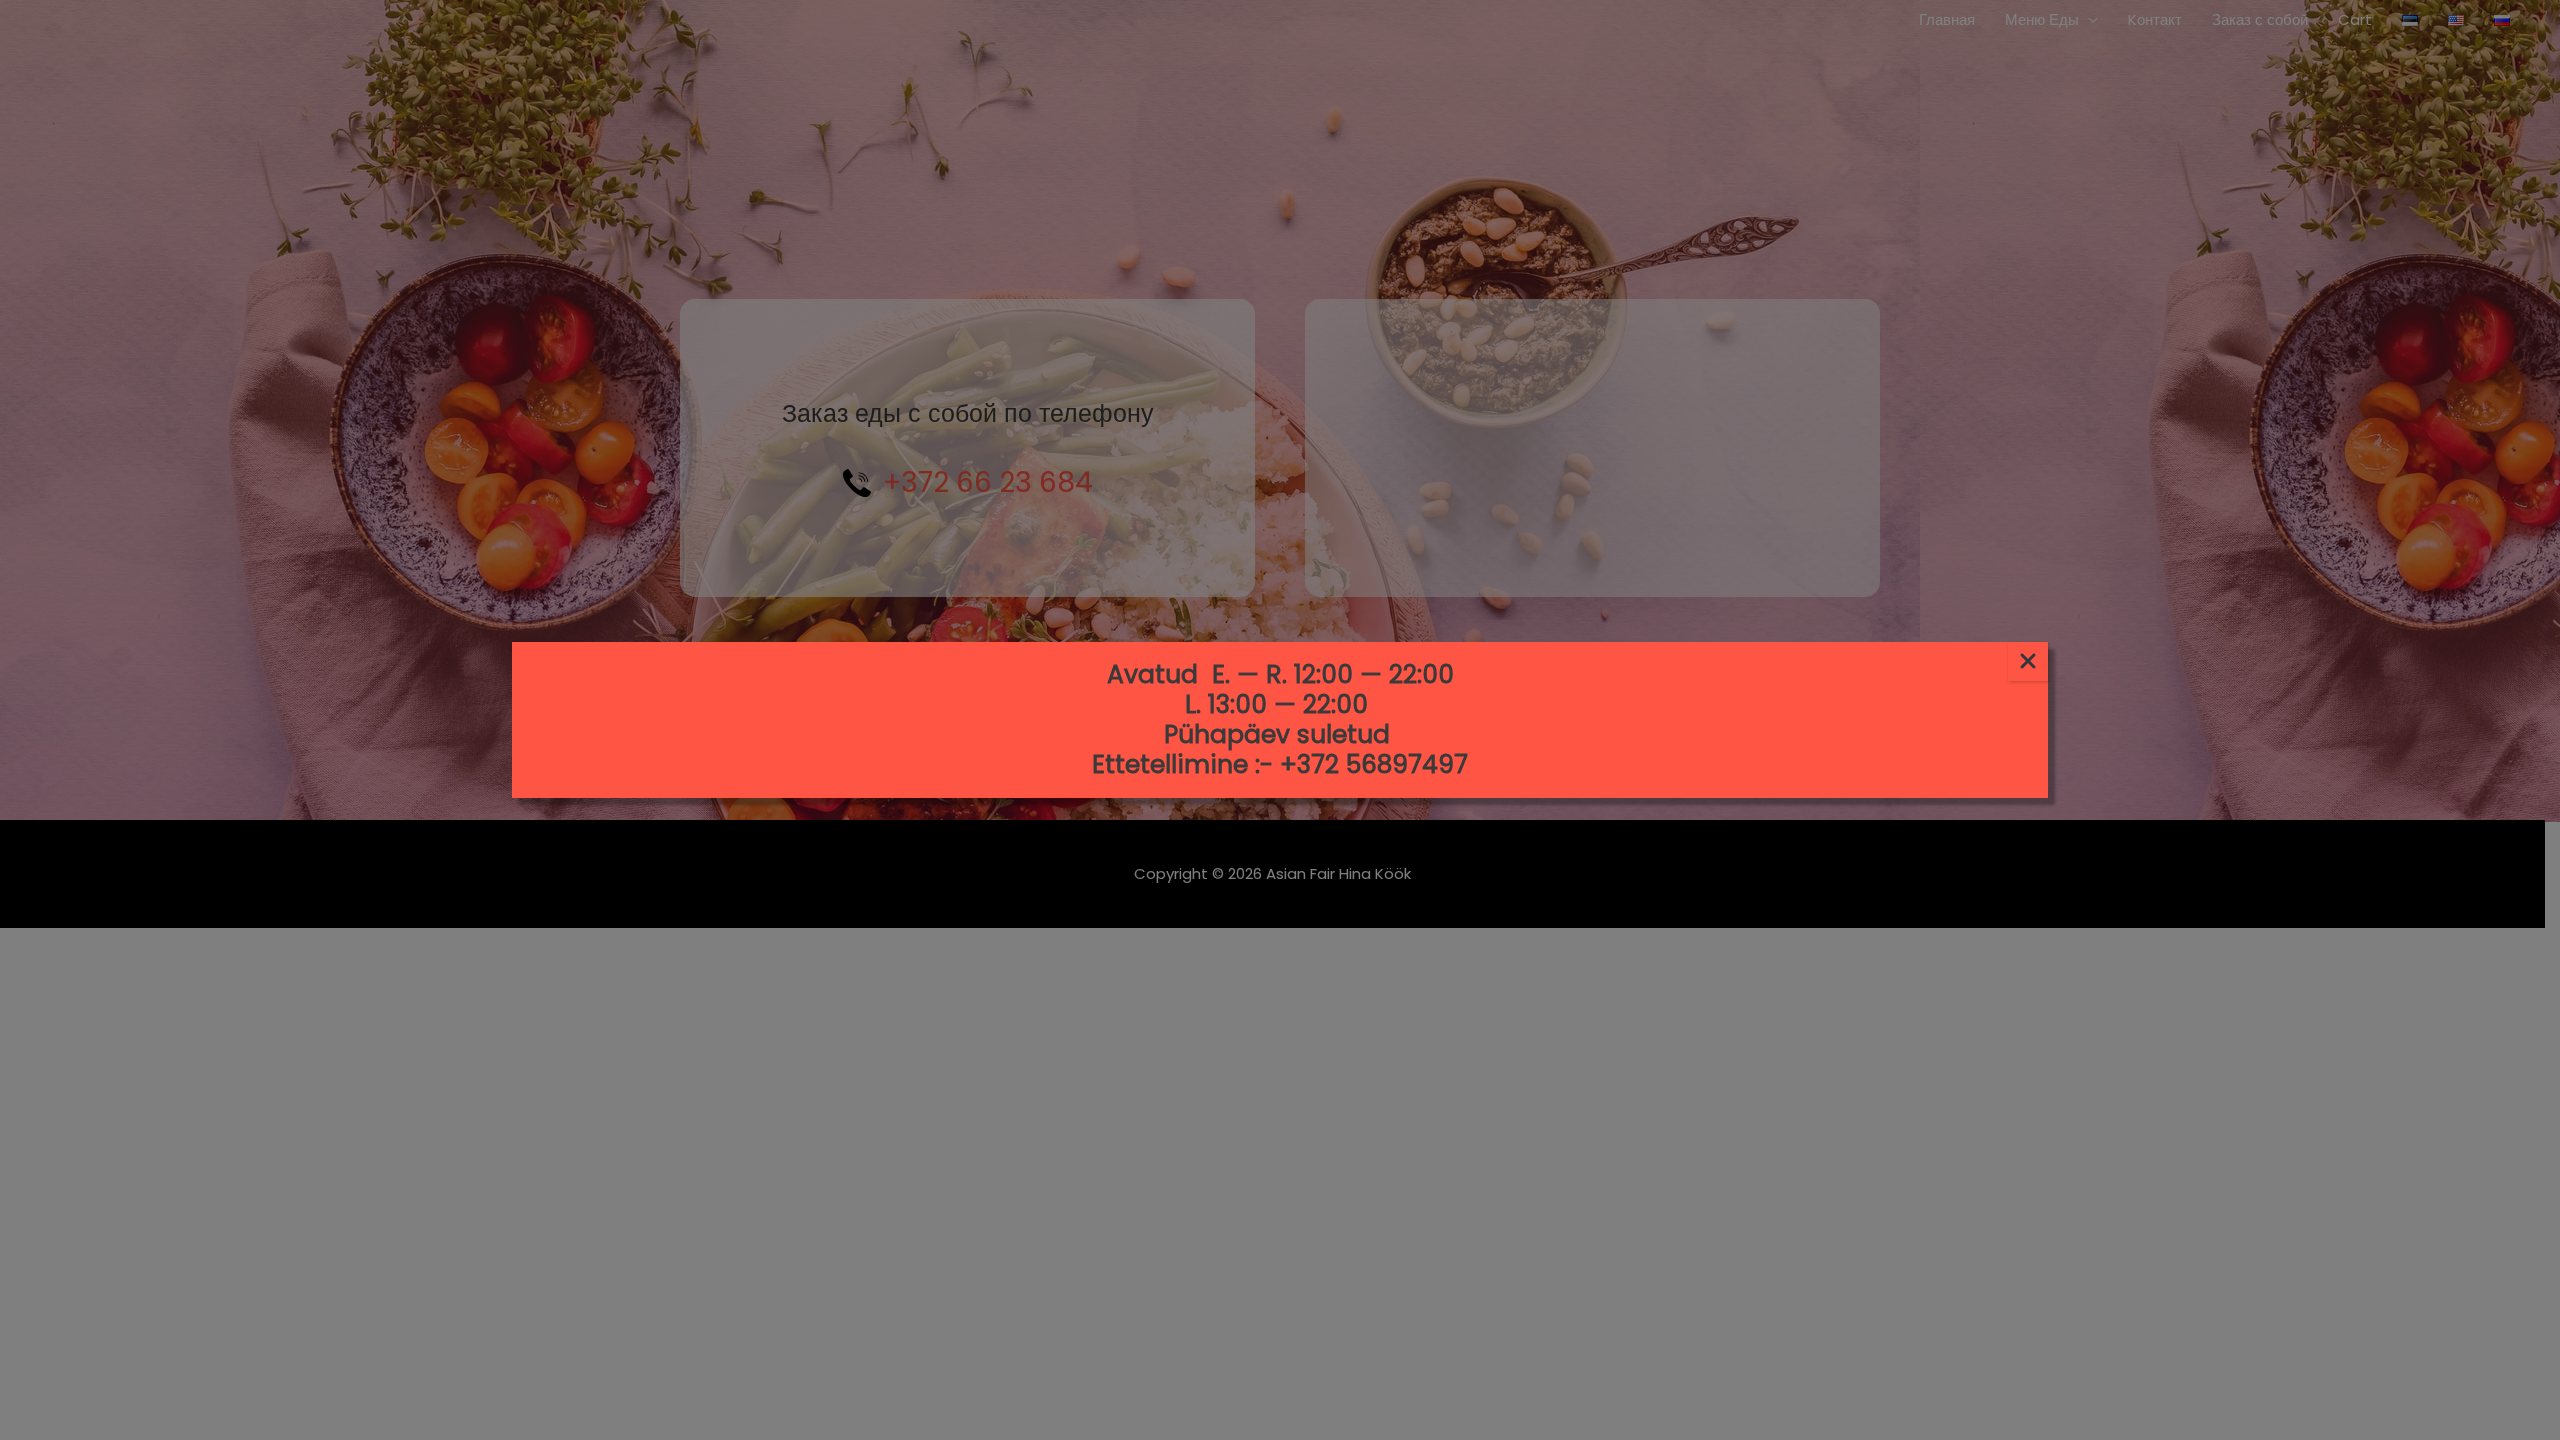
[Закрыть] (2028, 661)
